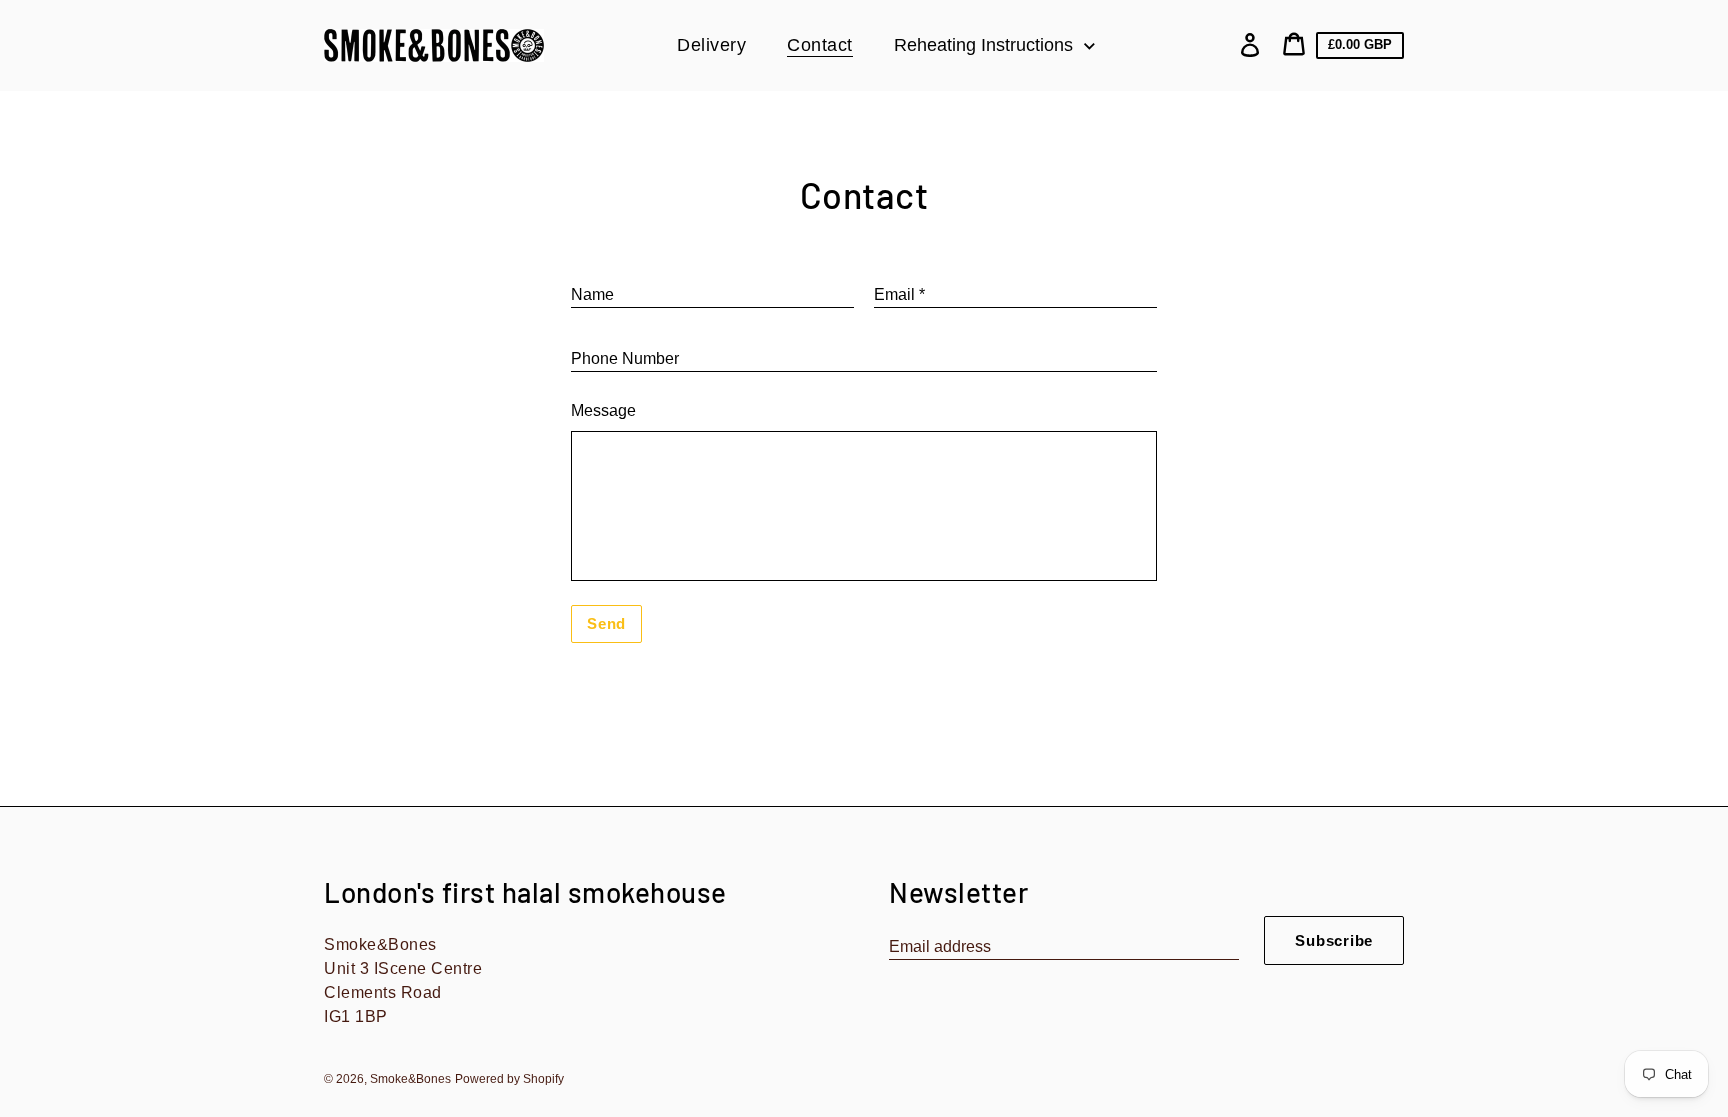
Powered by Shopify (509, 1079)
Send (606, 623)
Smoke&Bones (410, 1079)
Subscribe (1334, 940)
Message (603, 410)
